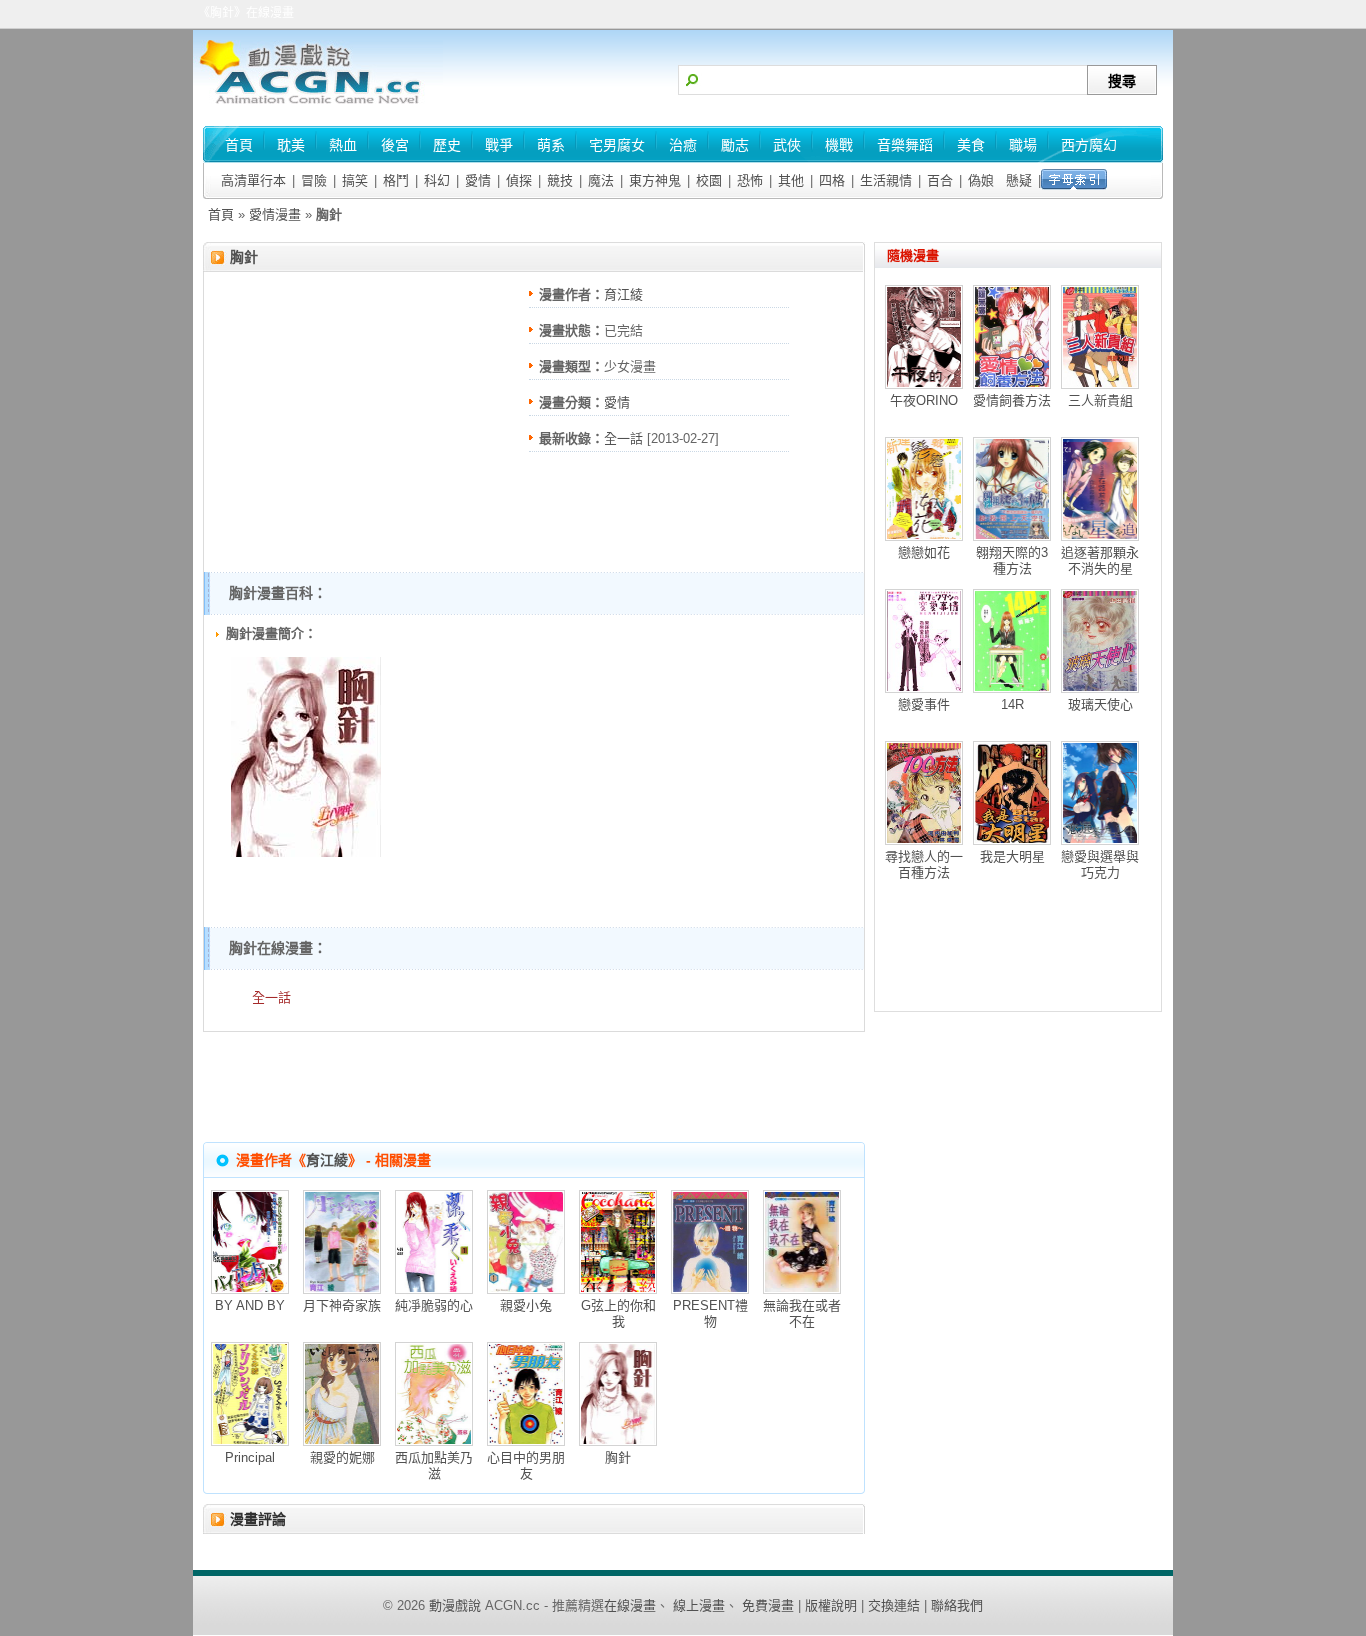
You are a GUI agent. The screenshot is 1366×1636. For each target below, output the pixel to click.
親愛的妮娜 (342, 1457)
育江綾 (623, 294)
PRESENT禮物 (710, 1313)
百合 (940, 180)
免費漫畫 (768, 1605)
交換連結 (894, 1605)
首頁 (221, 214)
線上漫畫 (699, 1605)
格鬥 (396, 180)
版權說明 (831, 1605)
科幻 (437, 180)
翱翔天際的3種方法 (1012, 560)
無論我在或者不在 (802, 1313)
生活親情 (886, 180)
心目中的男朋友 (526, 1465)
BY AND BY (250, 1305)
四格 (832, 180)
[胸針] (306, 852)
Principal (250, 1457)
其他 (791, 180)
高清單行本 (253, 180)
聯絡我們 (957, 1605)
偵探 (519, 180)
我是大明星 (1012, 856)
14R (1012, 704)
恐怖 (750, 180)
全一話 (623, 438)
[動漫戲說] (318, 105)
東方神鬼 (655, 180)
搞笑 (355, 180)
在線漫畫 (630, 1605)
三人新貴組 (1100, 400)
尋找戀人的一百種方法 (924, 864)
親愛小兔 (526, 1305)
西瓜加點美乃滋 (434, 1465)
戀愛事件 (924, 704)
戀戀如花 (924, 552)
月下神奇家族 (342, 1305)
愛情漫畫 (275, 214)
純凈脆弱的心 (434, 1305)
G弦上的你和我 (618, 1313)
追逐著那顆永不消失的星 (1100, 560)
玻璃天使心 (1100, 704)
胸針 (244, 257)
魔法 (601, 180)
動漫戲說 (455, 1605)
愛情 (478, 180)
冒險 (314, 180)
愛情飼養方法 (1012, 400)
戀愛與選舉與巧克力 (1100, 864)
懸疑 (1019, 180)
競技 (560, 180)
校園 (709, 180)
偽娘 (981, 180)
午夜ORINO (924, 400)
